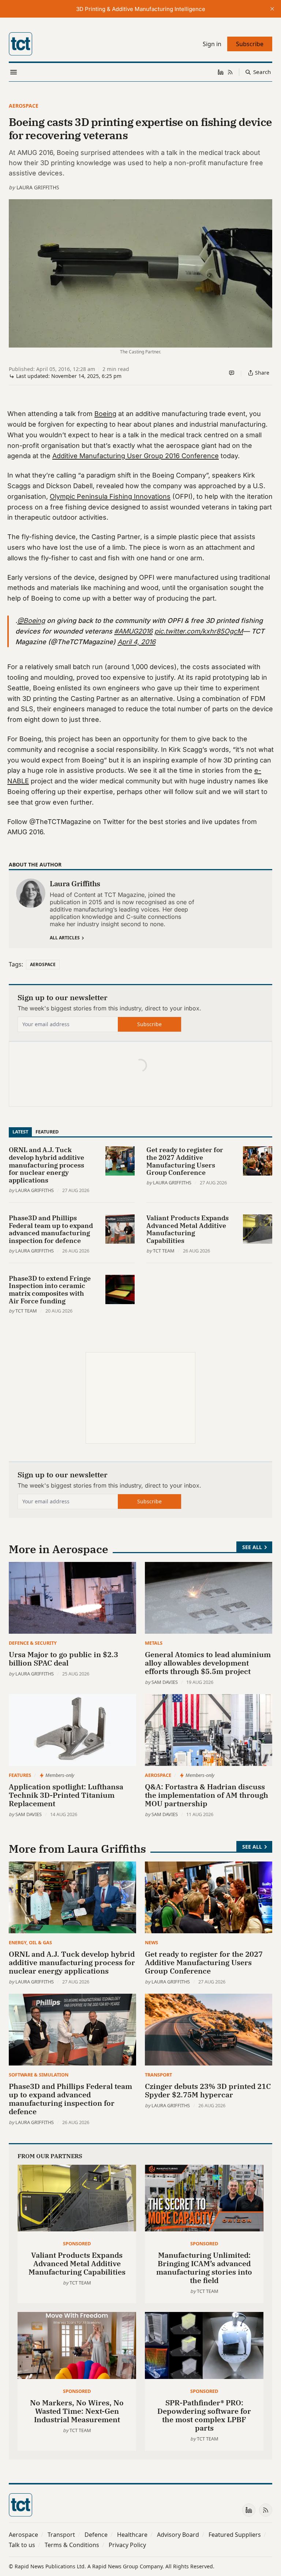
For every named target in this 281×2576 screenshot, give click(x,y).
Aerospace (24, 106)
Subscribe (149, 1024)
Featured (47, 1132)
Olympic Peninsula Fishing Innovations (110, 496)
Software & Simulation (39, 2075)
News (151, 1942)
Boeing (105, 414)
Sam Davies (165, 1682)
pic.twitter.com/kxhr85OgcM (199, 631)
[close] (272, 9)
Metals (154, 1643)
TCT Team (164, 1251)
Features (20, 1775)
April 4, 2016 (136, 642)
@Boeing (31, 621)
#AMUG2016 (133, 631)
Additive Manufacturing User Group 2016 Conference (136, 456)
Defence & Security (33, 1643)
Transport (158, 2075)
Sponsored (77, 2243)
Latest (20, 1132)
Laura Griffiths (38, 187)
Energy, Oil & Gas (30, 1942)
